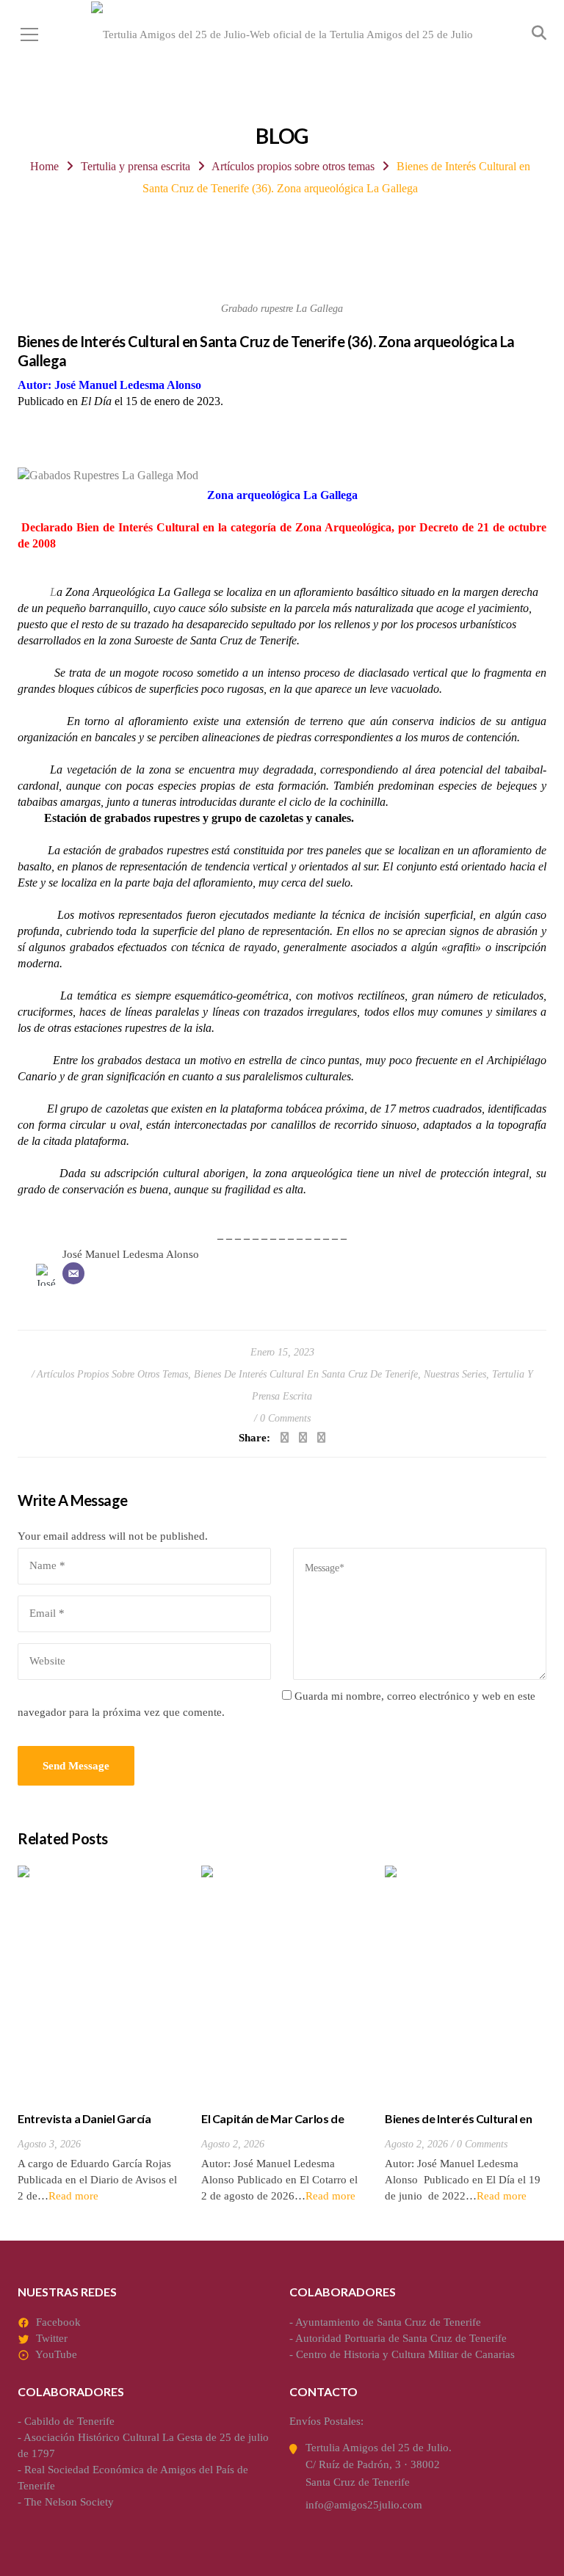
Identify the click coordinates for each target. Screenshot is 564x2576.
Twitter (52, 2338)
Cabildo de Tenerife (69, 2421)
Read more (73, 2196)
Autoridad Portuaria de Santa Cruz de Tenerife (401, 2338)
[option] (98, 2035)
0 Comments (285, 1418)
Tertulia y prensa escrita (135, 166)
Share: (254, 1438)
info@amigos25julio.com (364, 2505)
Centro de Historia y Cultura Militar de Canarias (405, 2354)
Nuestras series (455, 1374)
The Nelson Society (69, 2502)
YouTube (56, 2354)
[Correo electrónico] (73, 1273)
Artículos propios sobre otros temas (293, 166)
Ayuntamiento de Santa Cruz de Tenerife (388, 2322)
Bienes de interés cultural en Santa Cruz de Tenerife (306, 1374)
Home (44, 166)
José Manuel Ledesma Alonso (131, 1254)
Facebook (58, 2322)
